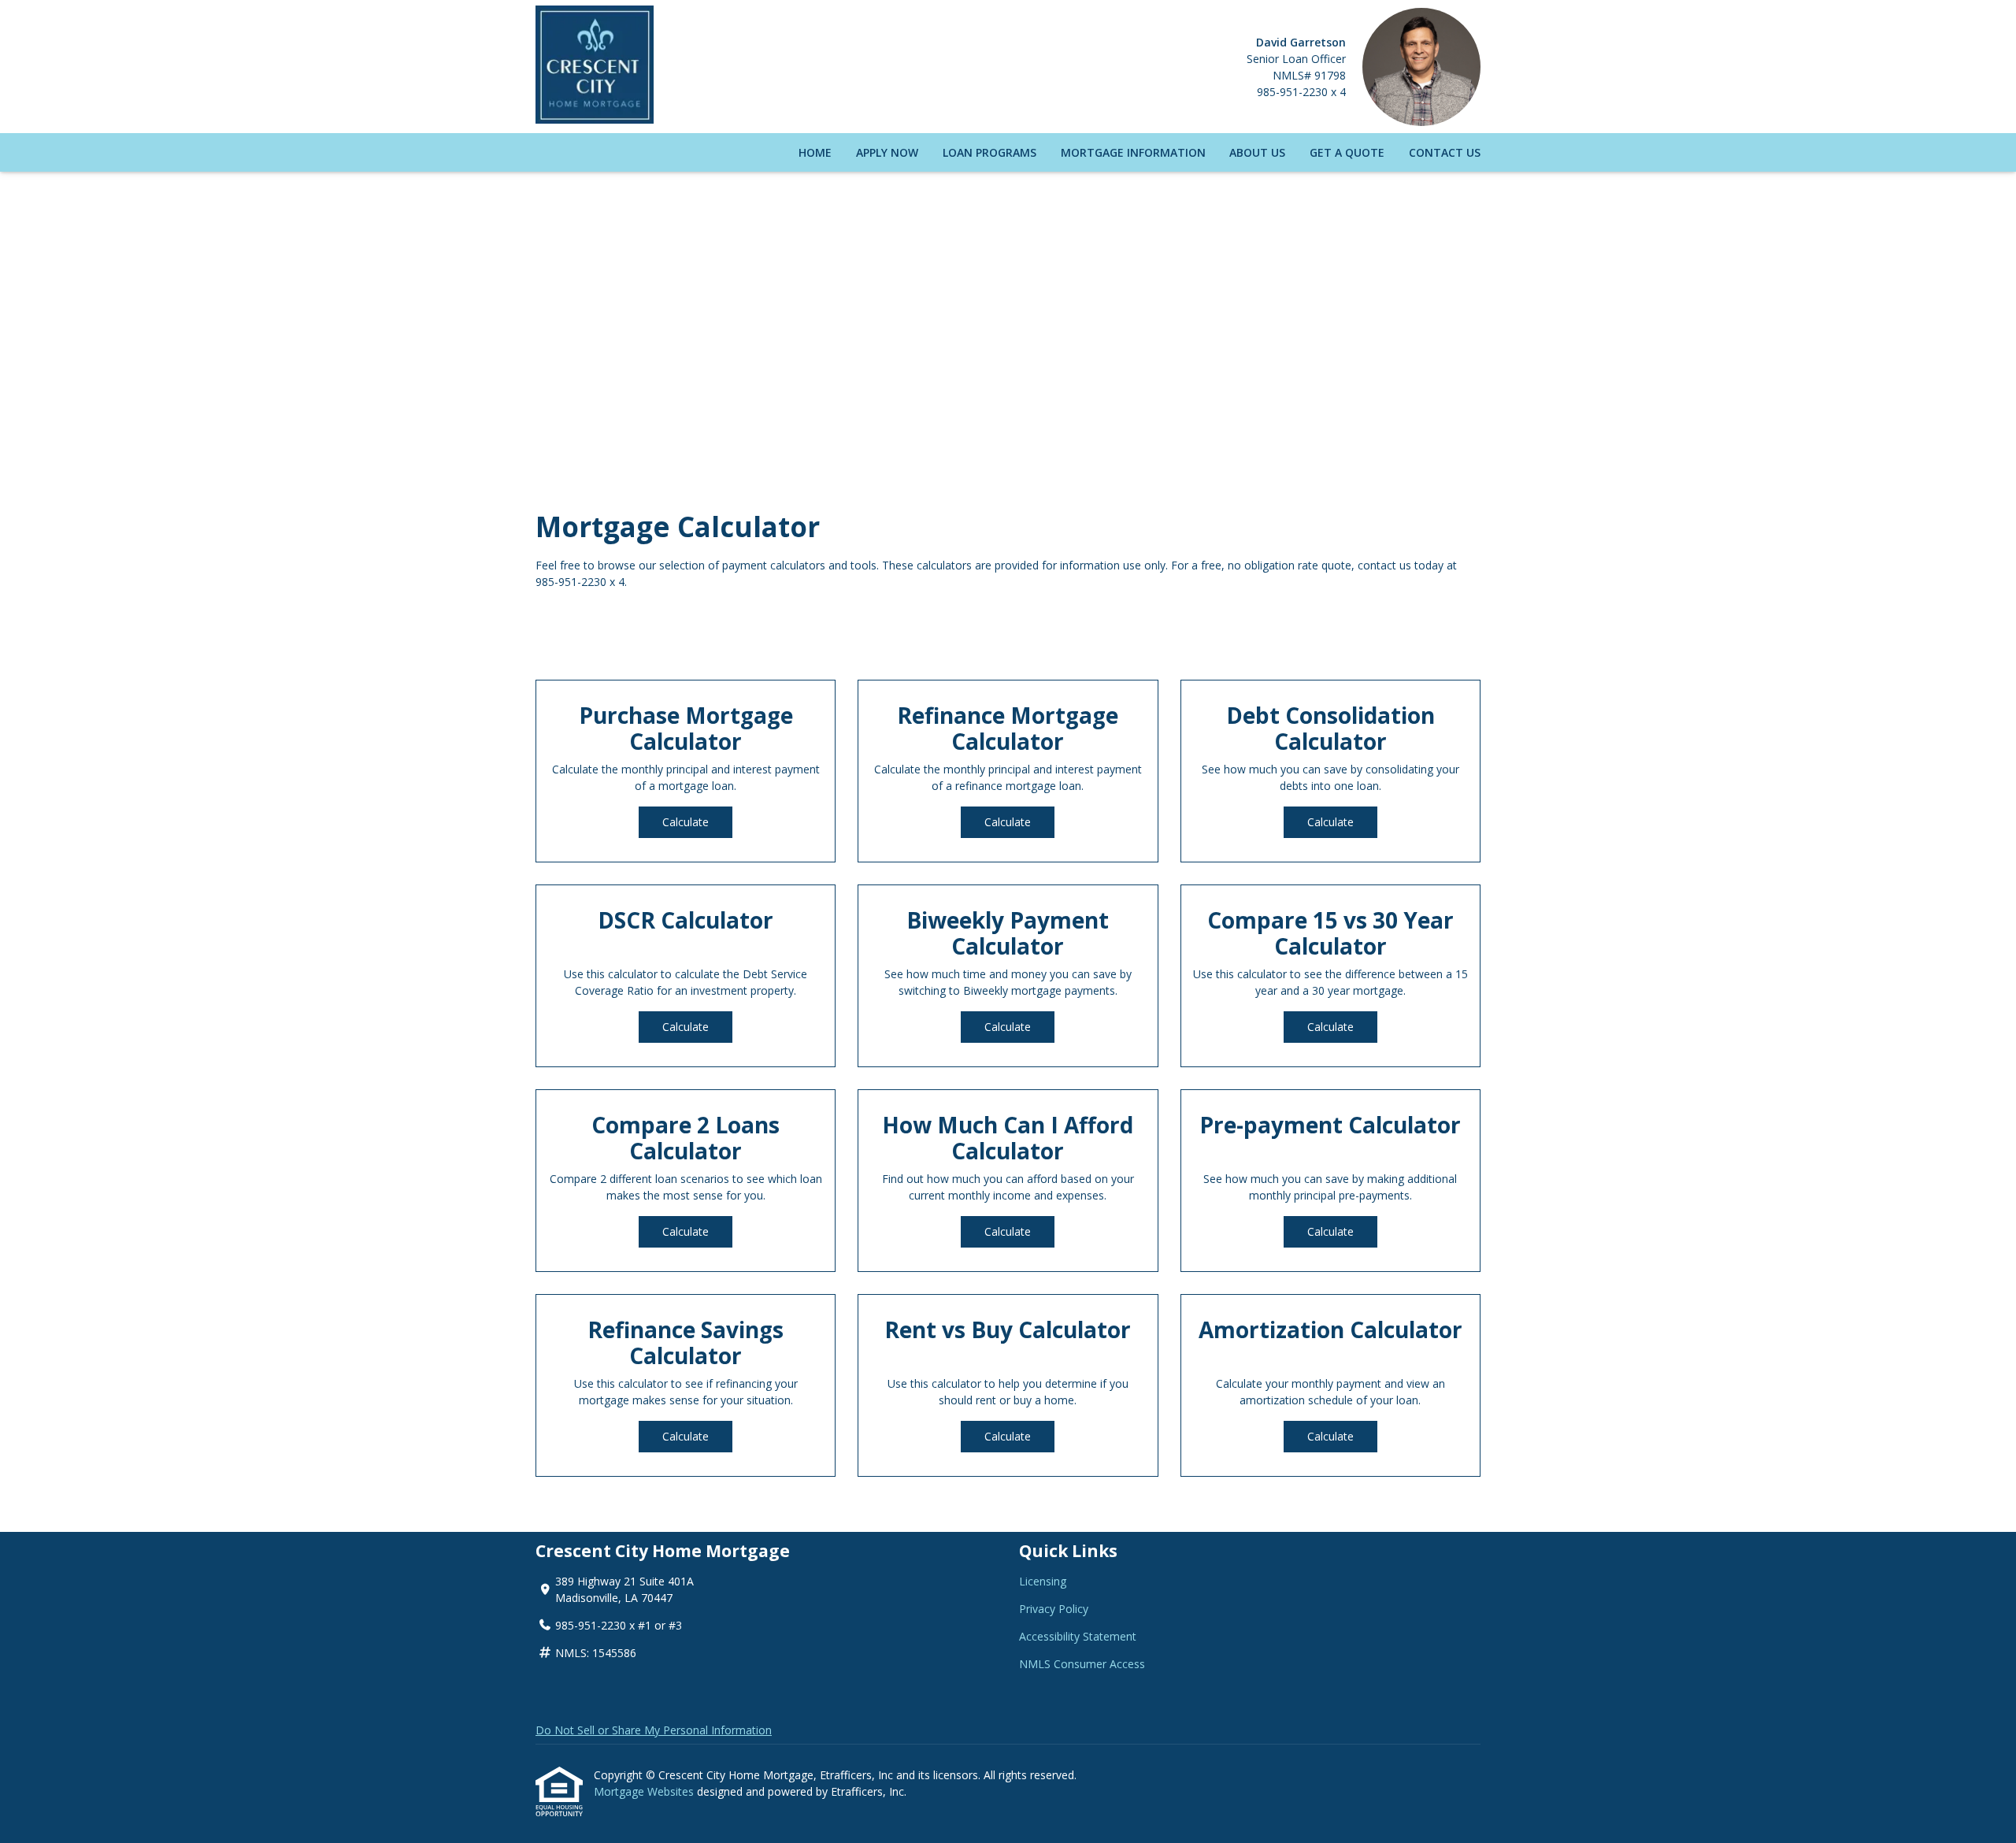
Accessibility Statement (1078, 1636)
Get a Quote (1347, 152)
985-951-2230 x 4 (1301, 92)
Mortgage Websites (645, 1791)
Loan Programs (989, 152)
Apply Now (887, 152)
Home (815, 152)
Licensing (1043, 1581)
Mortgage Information (1133, 152)
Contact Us (1445, 152)
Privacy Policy (1054, 1609)
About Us (1257, 152)
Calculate (686, 822)
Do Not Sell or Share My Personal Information (654, 1730)
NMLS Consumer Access (1082, 1664)
